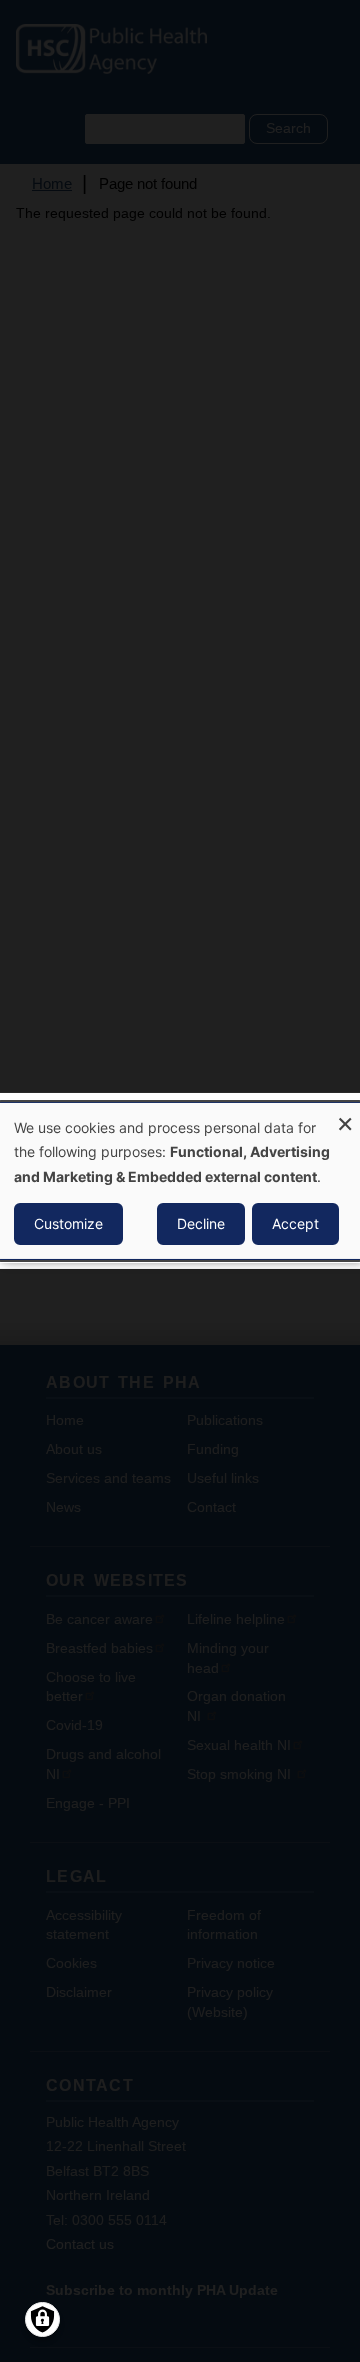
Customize (68, 1223)
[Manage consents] (42, 2319)
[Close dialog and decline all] (345, 1115)
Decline (201, 1223)
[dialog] (180, 1181)
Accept (295, 1223)
